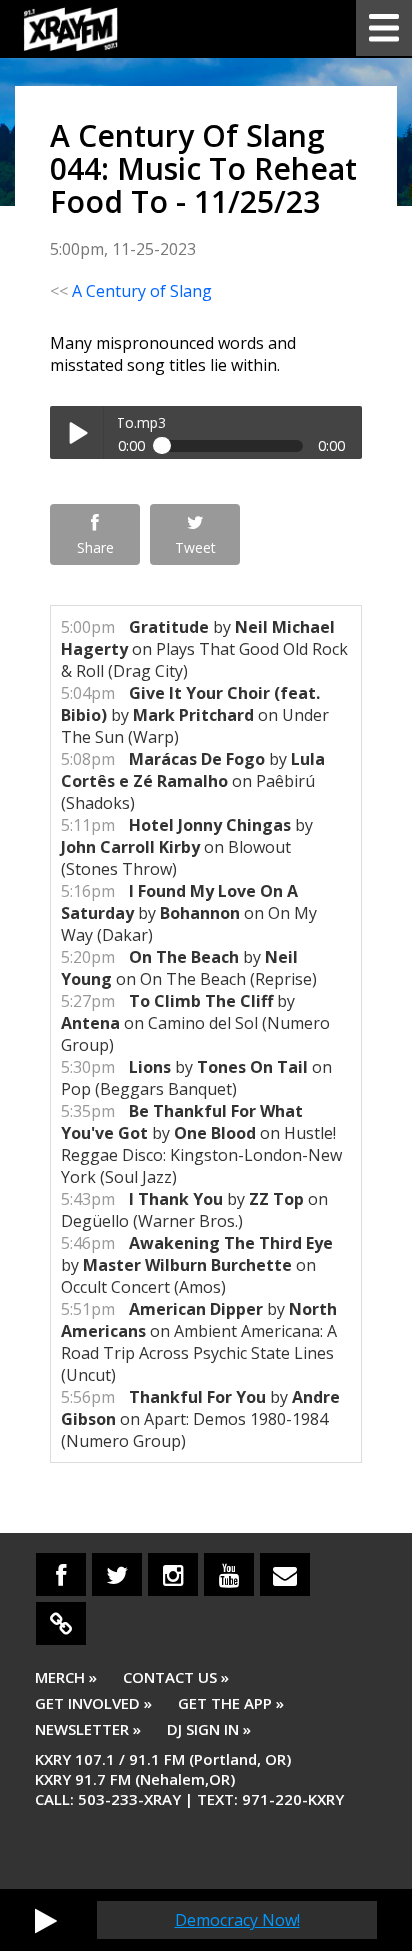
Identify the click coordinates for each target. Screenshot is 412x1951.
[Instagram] (173, 1574)
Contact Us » (176, 1677)
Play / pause (76, 432)
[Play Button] (46, 1920)
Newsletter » (88, 1729)
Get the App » (231, 1703)
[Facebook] (61, 1574)
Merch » (66, 1677)
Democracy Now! (237, 1920)
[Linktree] (61, 1623)
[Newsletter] (285, 1574)
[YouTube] (229, 1574)
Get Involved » (93, 1703)
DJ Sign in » (209, 1729)
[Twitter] (117, 1574)
